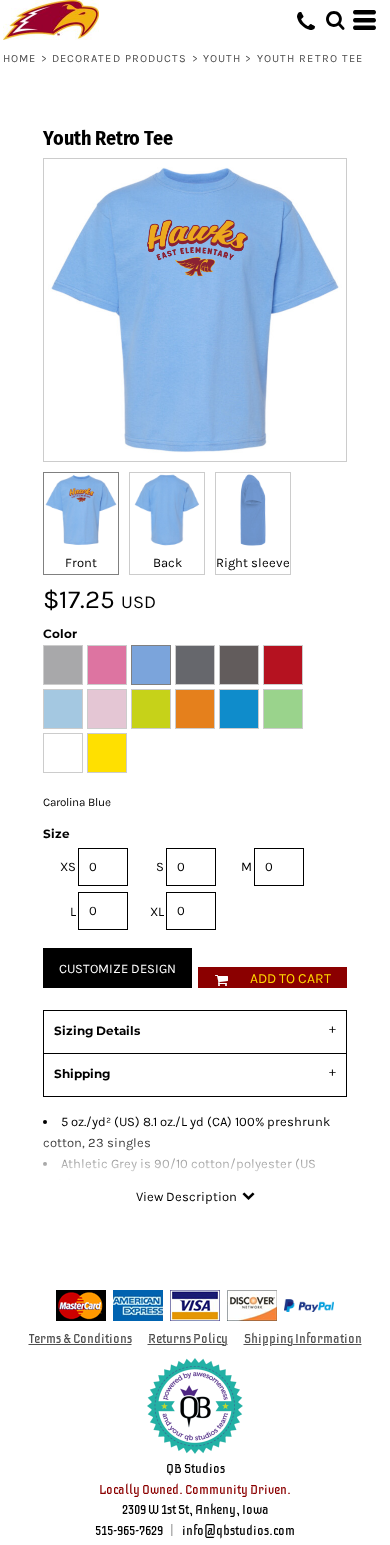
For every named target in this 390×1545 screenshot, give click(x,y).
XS (68, 866)
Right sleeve (253, 562)
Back (167, 562)
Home (19, 58)
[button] (335, 20)
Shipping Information (303, 1339)
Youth (222, 58)
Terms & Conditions (80, 1339)
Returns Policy (188, 1339)
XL (157, 911)
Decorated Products (120, 58)
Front (81, 562)
